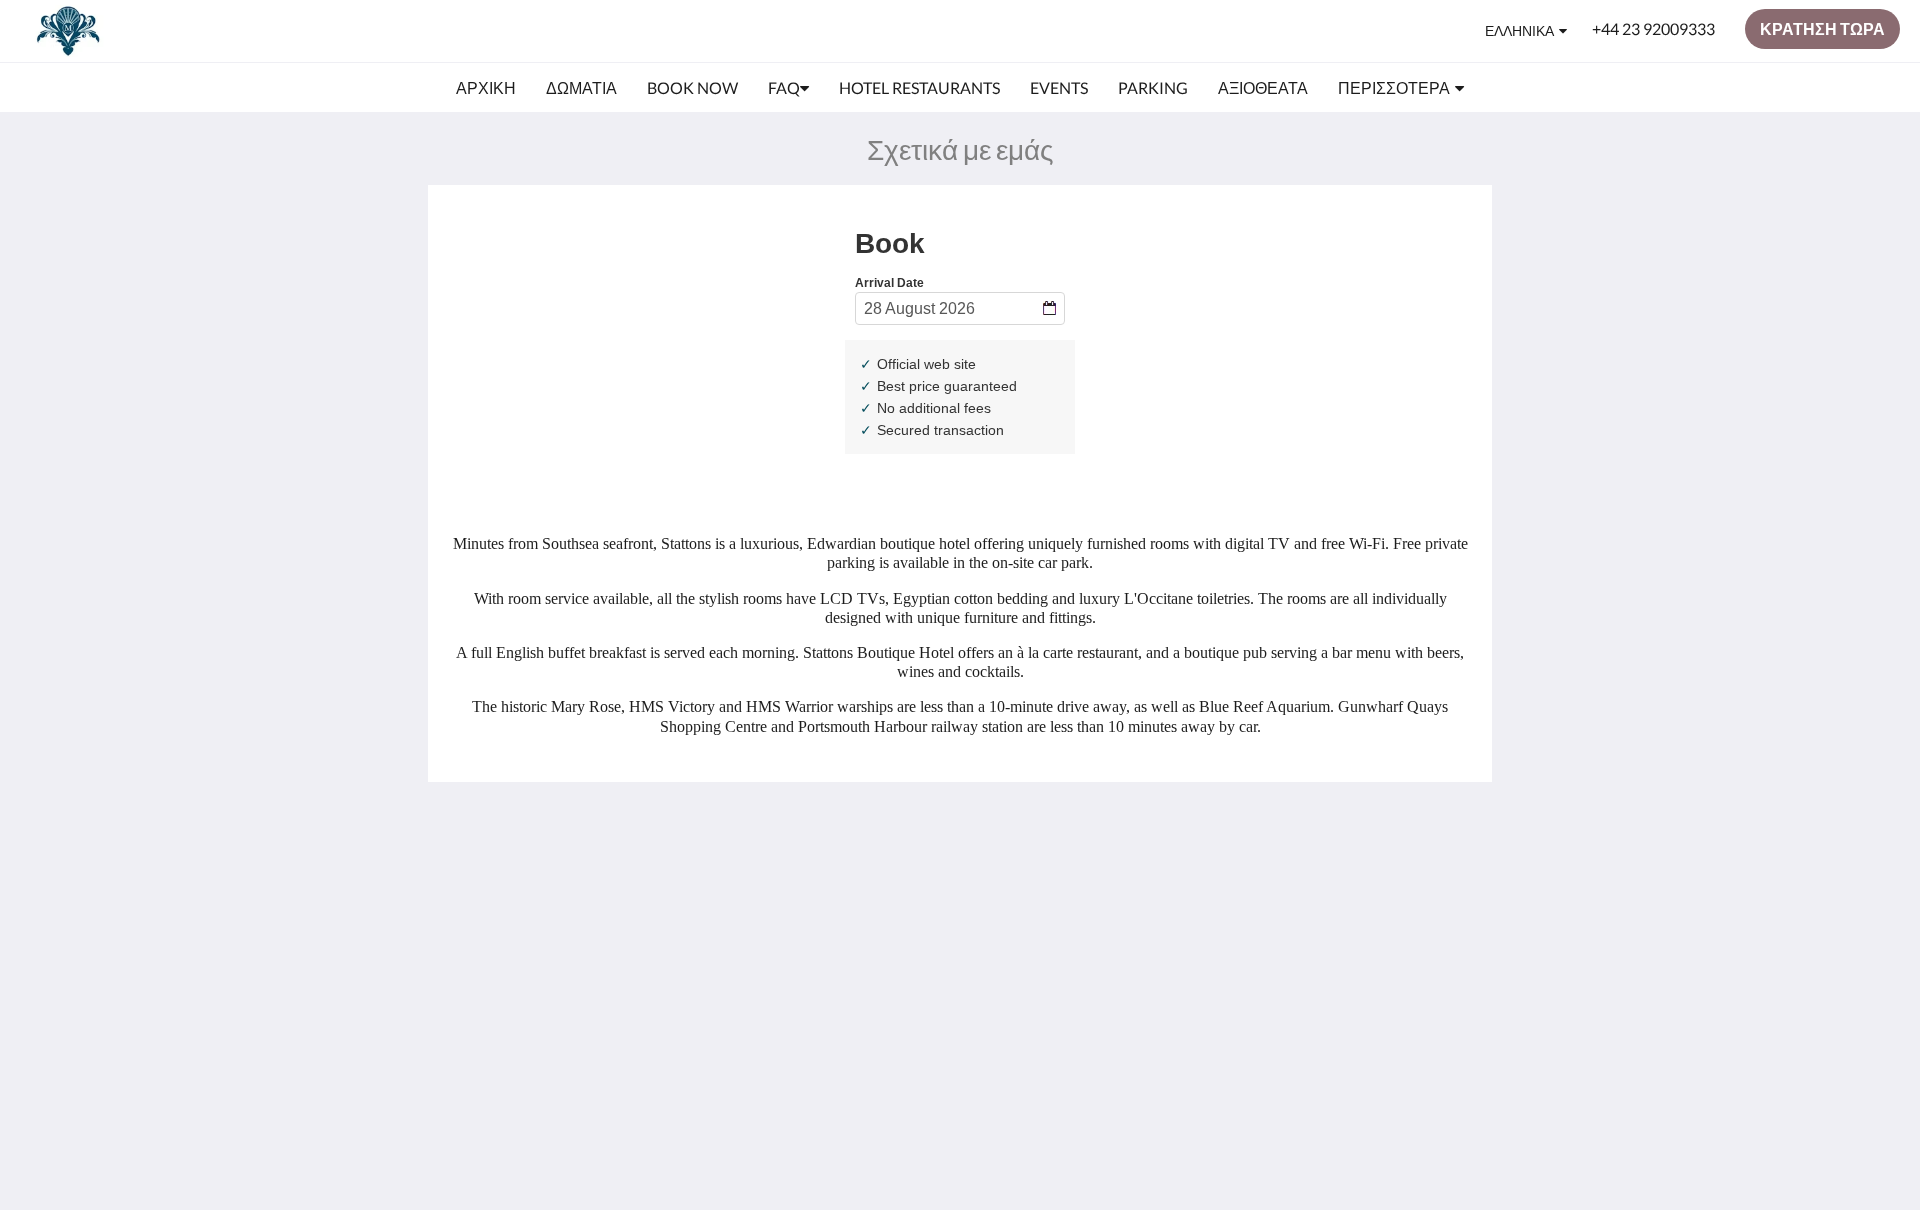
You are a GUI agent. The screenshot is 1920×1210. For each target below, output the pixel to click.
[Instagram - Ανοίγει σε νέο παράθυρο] (1452, 881)
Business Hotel (847, 920)
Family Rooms (844, 937)
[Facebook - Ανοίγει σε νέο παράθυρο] (1397, 881)
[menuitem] (486, 88)
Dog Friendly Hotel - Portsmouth (866, 895)
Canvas (1384, 1021)
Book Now (832, 869)
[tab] (873, 836)
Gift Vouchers (843, 954)
